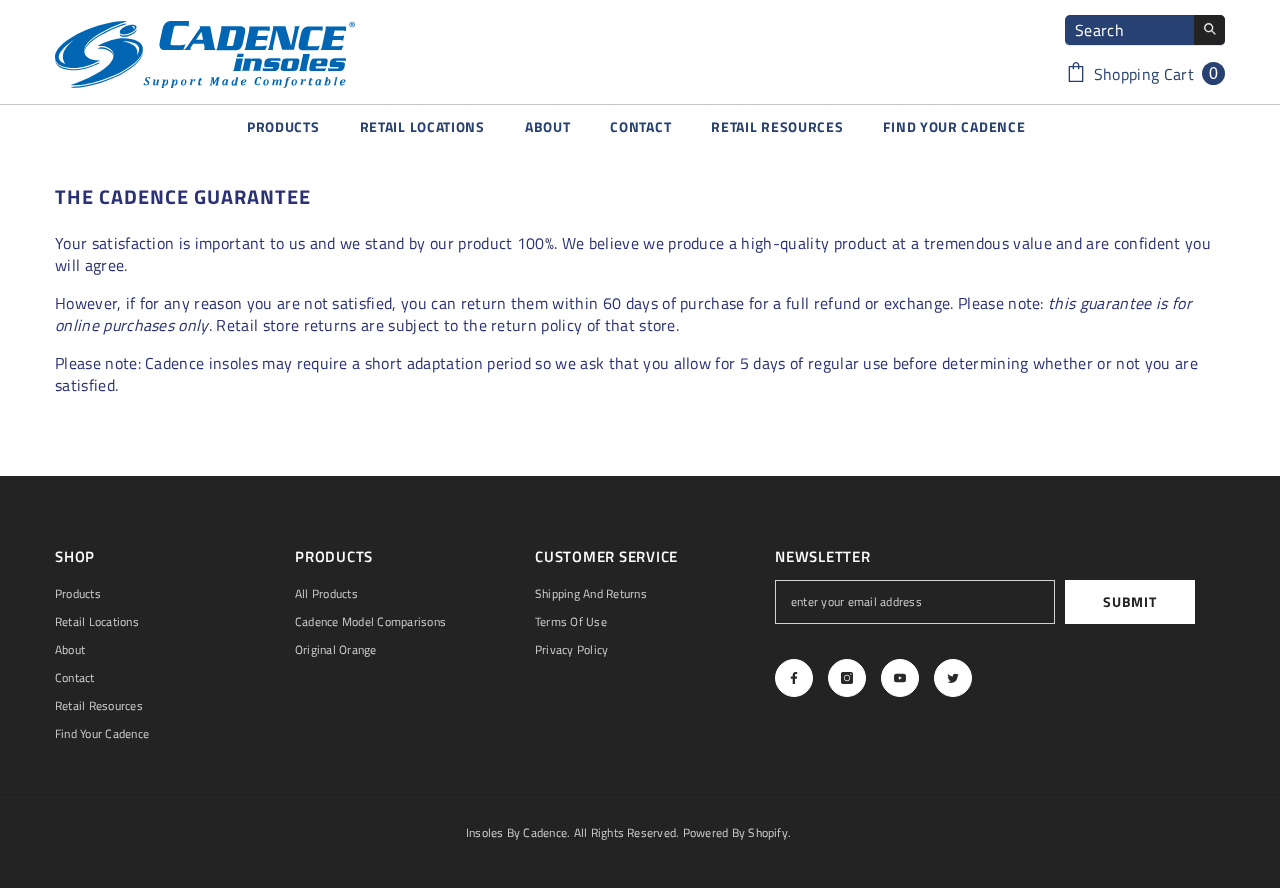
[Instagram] (847, 678)
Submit (1129, 601)
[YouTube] (900, 678)
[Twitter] (953, 678)
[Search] (1145, 30)
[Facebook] (794, 678)
